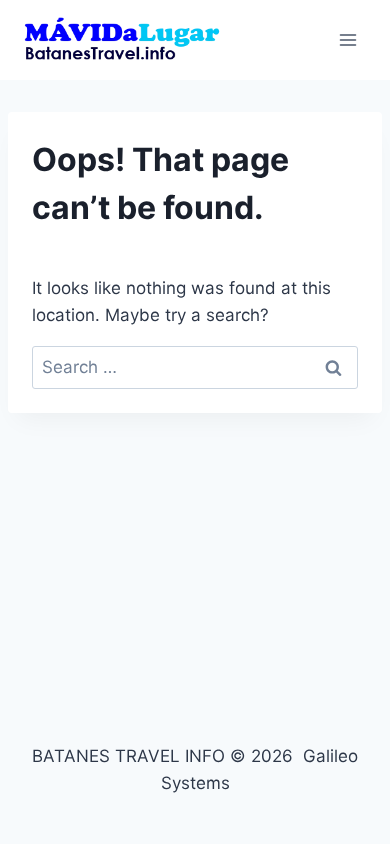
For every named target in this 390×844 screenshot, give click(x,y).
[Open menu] (347, 39)
